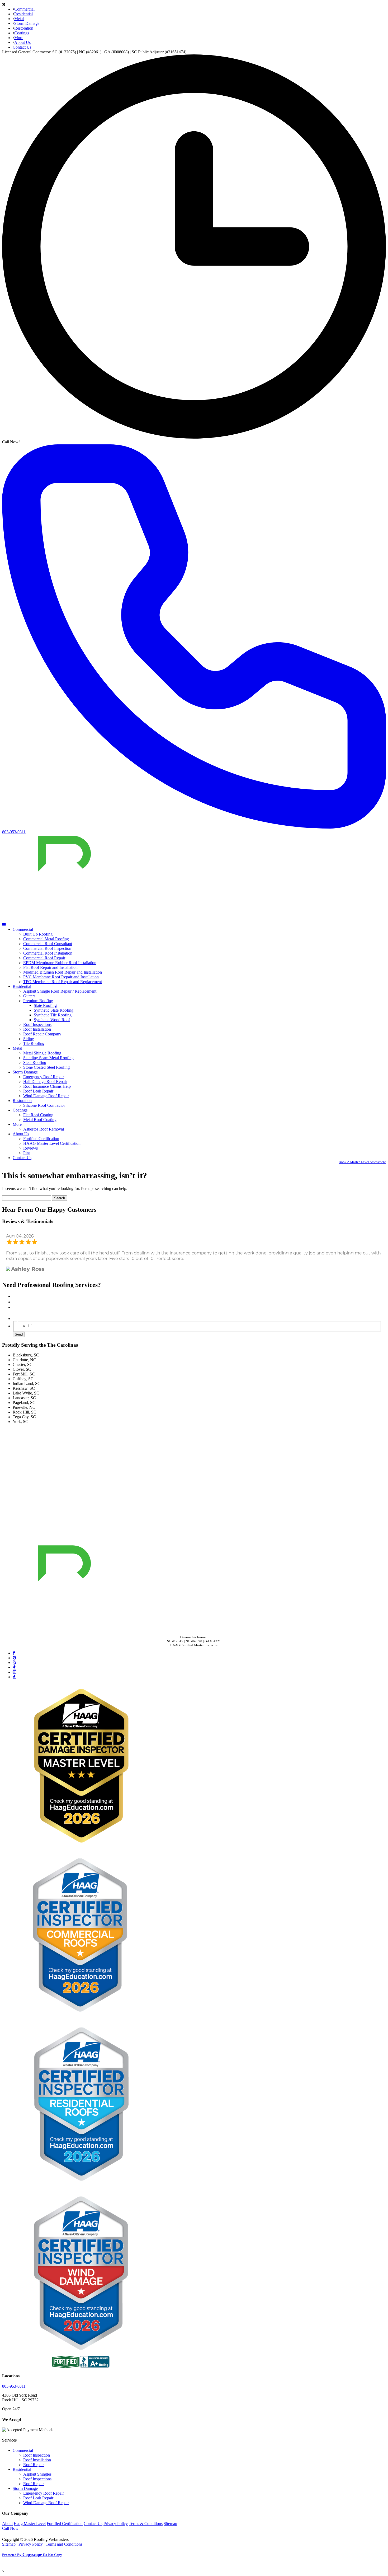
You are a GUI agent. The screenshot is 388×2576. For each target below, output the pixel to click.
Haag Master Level (30, 2524)
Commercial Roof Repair (44, 958)
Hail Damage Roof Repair (45, 1082)
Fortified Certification (41, 1139)
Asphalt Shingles (37, 2474)
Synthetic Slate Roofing (54, 1010)
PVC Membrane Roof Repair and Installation (61, 977)
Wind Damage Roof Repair (46, 1096)
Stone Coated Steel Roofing (46, 1067)
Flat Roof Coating (38, 1115)
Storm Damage (27, 23)
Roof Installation (37, 1029)
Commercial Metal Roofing (46, 939)
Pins (27, 1153)
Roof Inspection (37, 2455)
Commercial (24, 9)
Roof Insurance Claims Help (47, 1086)
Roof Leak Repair (38, 1091)
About (7, 2524)
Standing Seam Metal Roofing (48, 1058)
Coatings (22, 33)
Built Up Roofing (38, 934)
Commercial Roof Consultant (48, 944)
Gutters (29, 996)
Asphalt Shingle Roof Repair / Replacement (60, 991)
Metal (19, 19)
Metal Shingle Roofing (42, 1053)
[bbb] (14, 1667)
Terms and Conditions (64, 2544)
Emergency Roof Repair (44, 1077)
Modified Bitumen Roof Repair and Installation (63, 972)
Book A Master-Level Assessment (362, 1162)
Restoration (24, 28)
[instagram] (15, 1672)
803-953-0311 (14, 2386)
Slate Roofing (45, 1005)
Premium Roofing (38, 1001)
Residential (23, 14)
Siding (29, 1039)
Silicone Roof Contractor (44, 1105)
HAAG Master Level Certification (52, 1143)
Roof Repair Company (42, 1034)
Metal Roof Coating (40, 1120)
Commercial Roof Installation (48, 953)
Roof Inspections (37, 1024)
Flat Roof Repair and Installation (50, 967)
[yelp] (15, 1663)
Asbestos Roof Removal (44, 1129)
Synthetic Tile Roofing (53, 1015)
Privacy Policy (116, 2524)
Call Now (10, 2528)
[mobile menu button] (4, 925)
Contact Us (22, 47)
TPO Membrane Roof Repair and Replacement (63, 982)
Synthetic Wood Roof (52, 1020)
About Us (22, 42)
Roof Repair (34, 2465)
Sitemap (170, 2524)
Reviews (30, 1148)
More (19, 38)
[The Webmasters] (31, 2535)
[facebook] (14, 1653)
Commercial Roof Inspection (47, 948)
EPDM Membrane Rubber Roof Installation (60, 963)
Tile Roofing (34, 1043)
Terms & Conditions (146, 2524)
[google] (15, 1658)
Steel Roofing (35, 1063)
